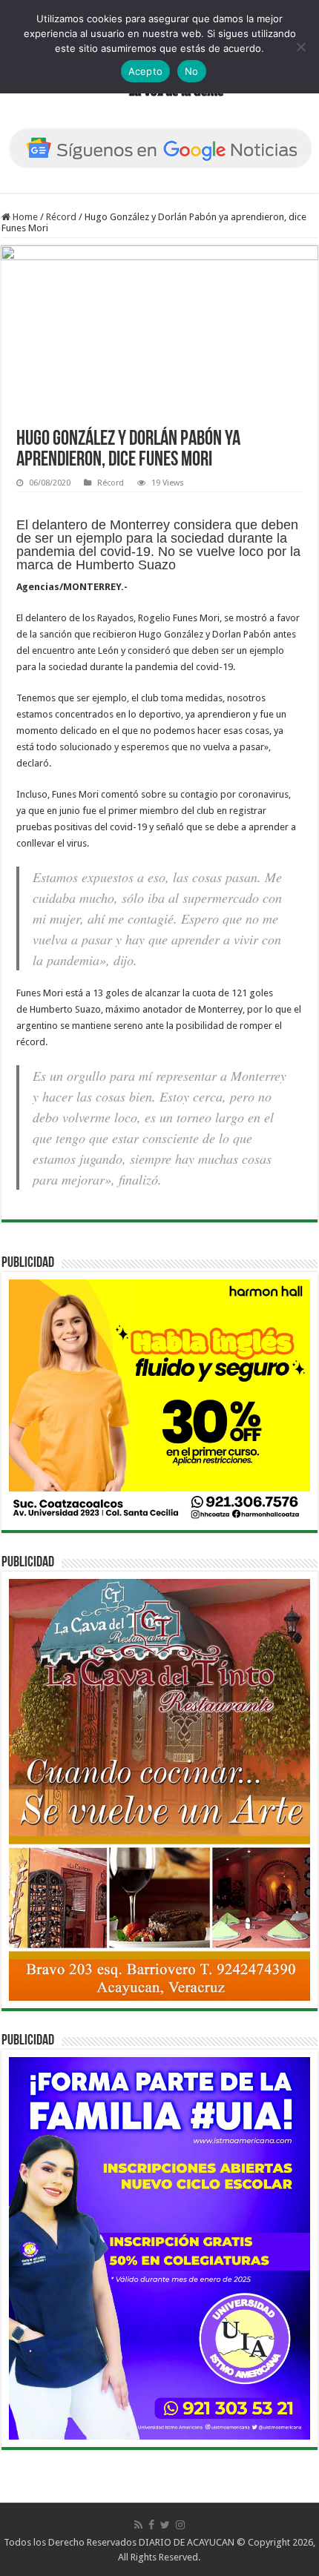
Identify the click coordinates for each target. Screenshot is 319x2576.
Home (24, 217)
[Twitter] (165, 2525)
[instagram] (180, 2525)
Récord (61, 217)
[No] (300, 47)
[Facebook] (151, 2525)
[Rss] (138, 2525)
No (192, 71)
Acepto (146, 71)
